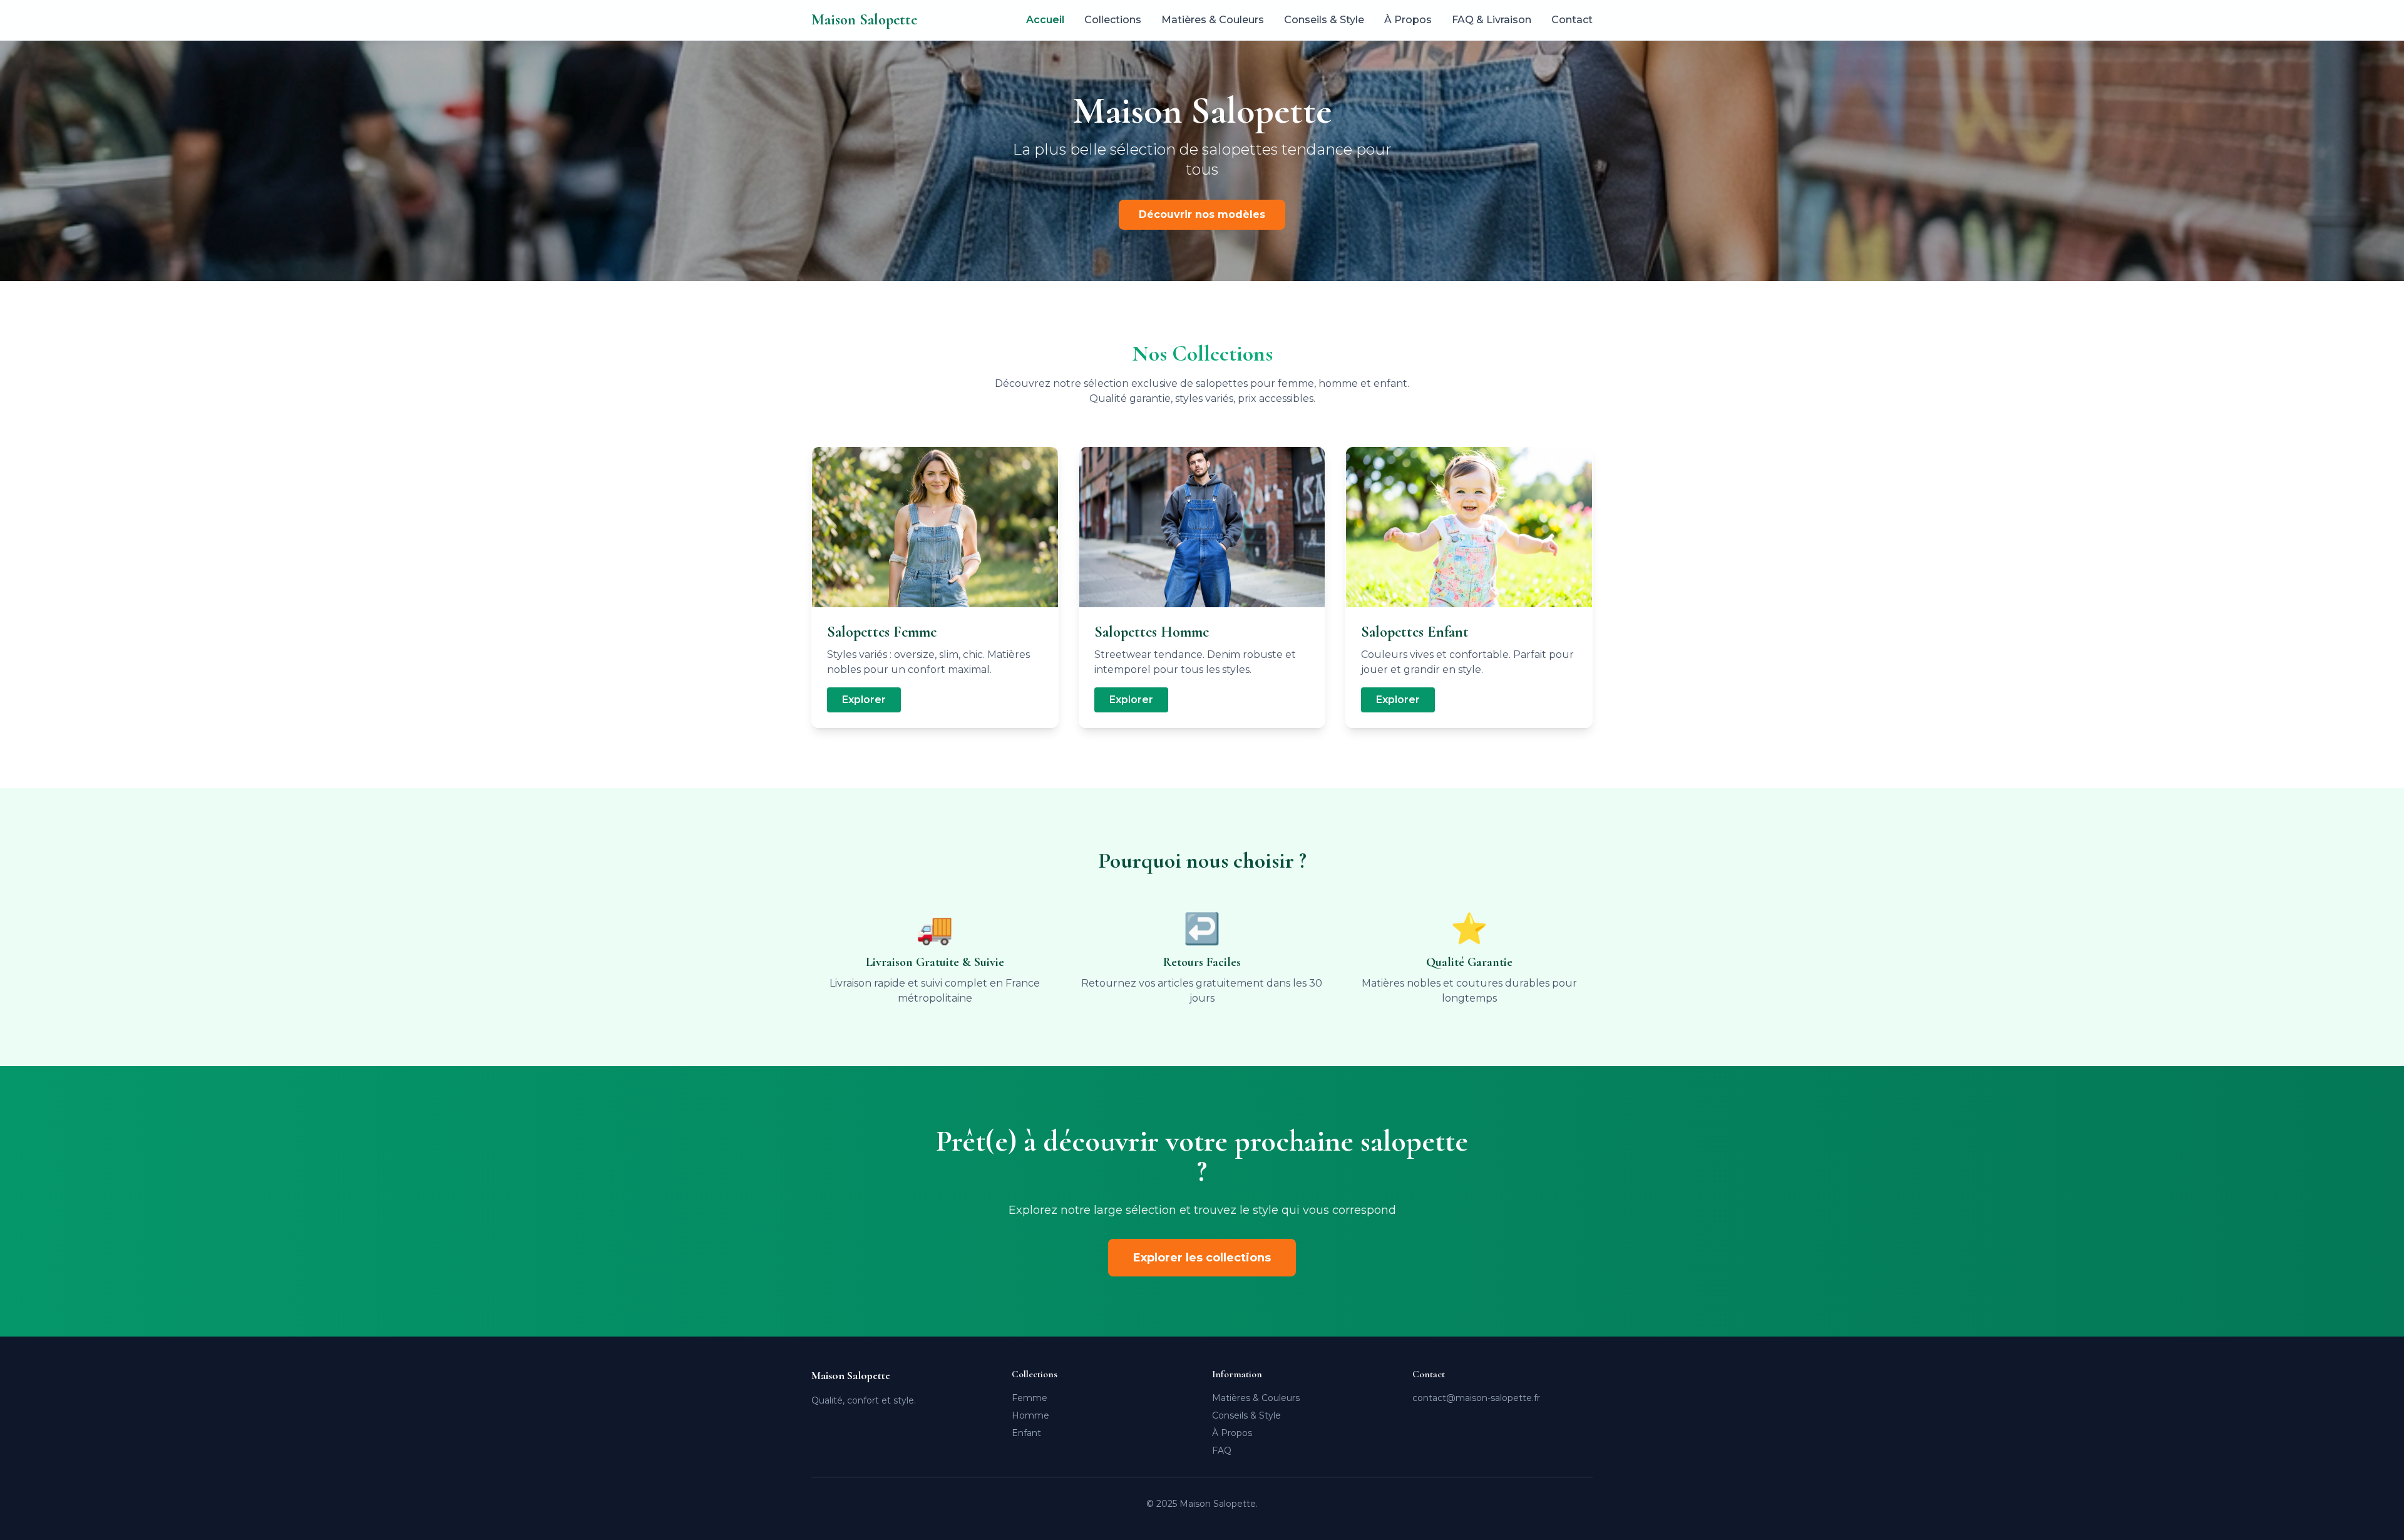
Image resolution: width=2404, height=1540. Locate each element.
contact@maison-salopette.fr (1476, 1398)
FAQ (1222, 1450)
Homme (1030, 1415)
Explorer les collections (1202, 1258)
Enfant (1026, 1433)
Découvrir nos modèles (1202, 214)
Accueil (1045, 20)
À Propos (1408, 20)
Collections (1113, 20)
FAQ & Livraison (1492, 20)
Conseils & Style (1324, 20)
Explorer (864, 700)
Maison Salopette (864, 20)
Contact (1572, 20)
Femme (1030, 1398)
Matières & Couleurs (1213, 20)
